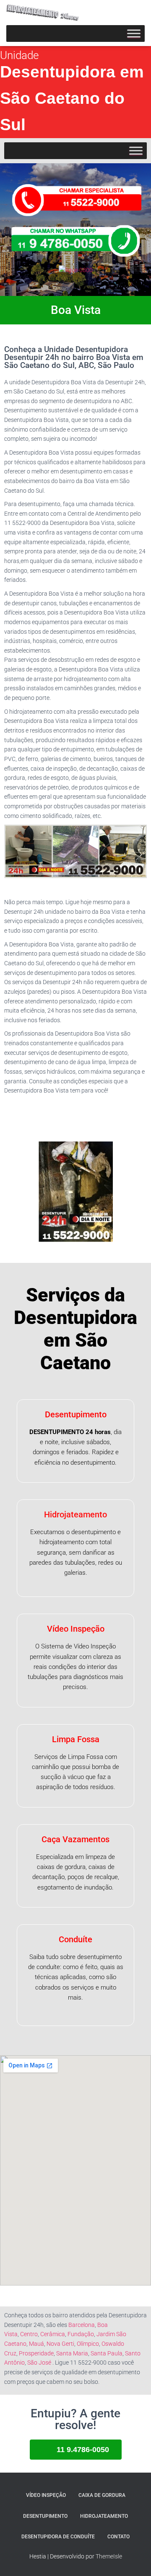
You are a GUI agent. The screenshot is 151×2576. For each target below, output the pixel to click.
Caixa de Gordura (102, 2495)
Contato (118, 2537)
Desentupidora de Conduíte (58, 2537)
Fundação (81, 2334)
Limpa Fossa (76, 1739)
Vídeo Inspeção (76, 1629)
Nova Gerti (60, 2344)
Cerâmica (53, 2334)
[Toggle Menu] (134, 33)
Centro (29, 2334)
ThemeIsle (109, 2556)
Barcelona (82, 2325)
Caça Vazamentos (75, 1839)
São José (39, 2363)
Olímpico (88, 2344)
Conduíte (75, 1939)
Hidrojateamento (75, 1514)
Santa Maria (72, 2353)
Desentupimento (76, 1414)
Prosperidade (36, 2353)
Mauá (36, 2344)
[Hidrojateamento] (47, 15)
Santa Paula (107, 2353)
